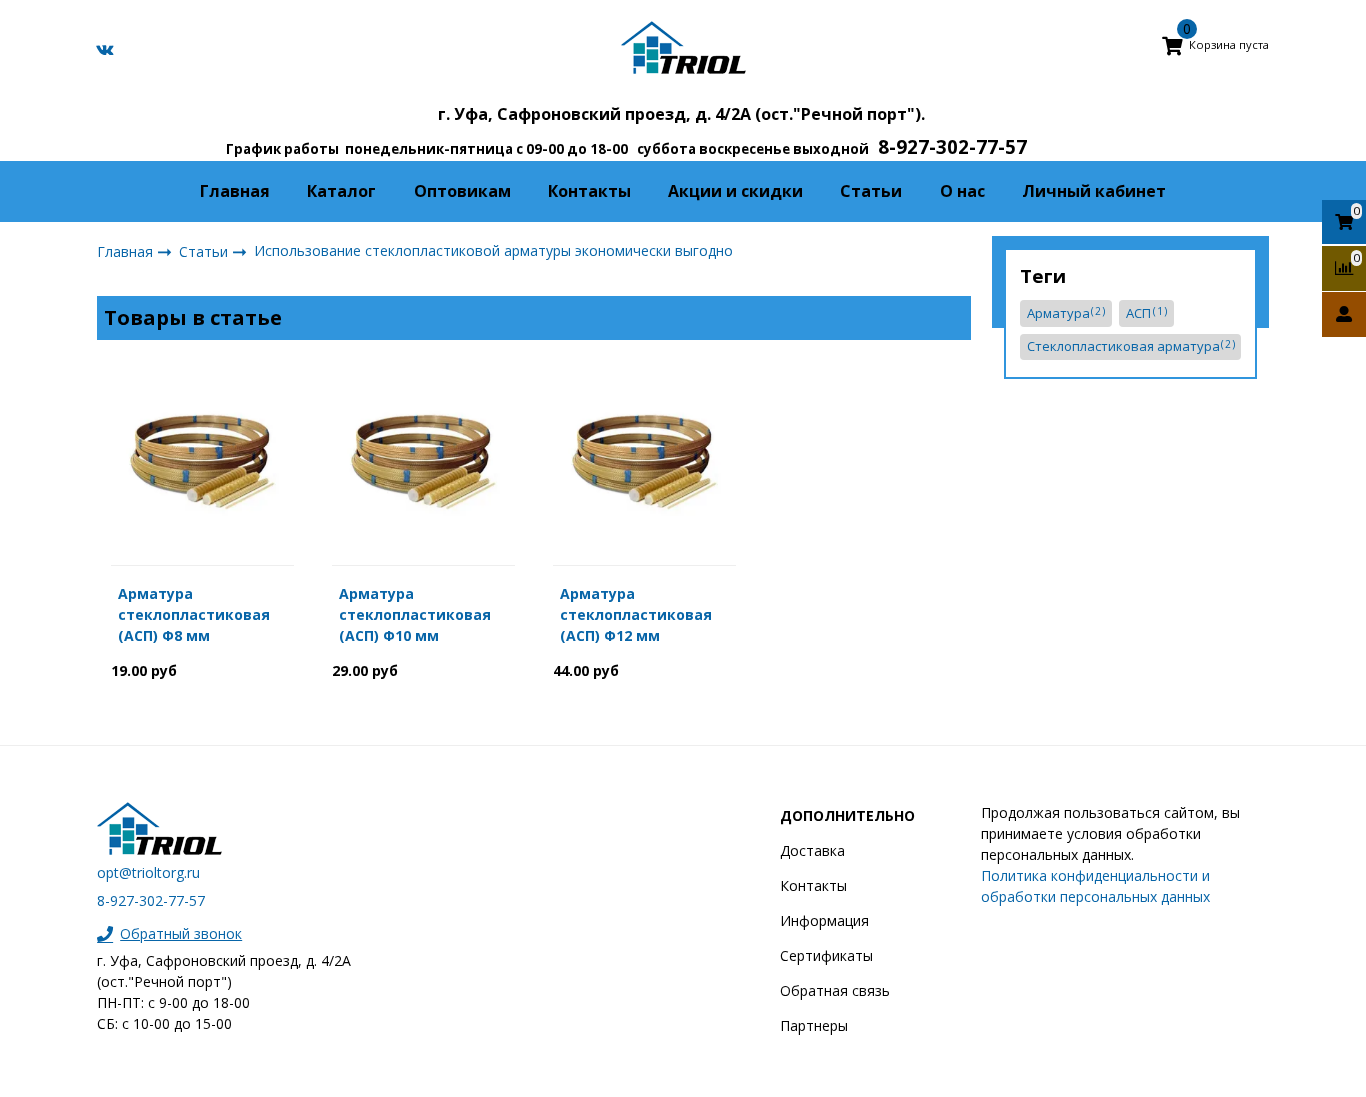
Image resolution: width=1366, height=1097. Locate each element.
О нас (962, 191)
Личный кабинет (1094, 191)
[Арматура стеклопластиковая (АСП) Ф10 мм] (423, 457)
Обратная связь (835, 990)
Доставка (812, 850)
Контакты (589, 191)
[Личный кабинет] (1344, 314)
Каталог (341, 191)
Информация (824, 920)
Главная (235, 191)
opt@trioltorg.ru (148, 872)
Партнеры (814, 1025)
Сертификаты (826, 955)
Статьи (871, 191)
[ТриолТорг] (683, 47)
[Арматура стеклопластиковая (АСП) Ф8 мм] (202, 457)
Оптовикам (462, 191)
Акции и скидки (735, 191)
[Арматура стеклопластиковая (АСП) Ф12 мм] (644, 457)
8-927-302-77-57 (151, 900)
